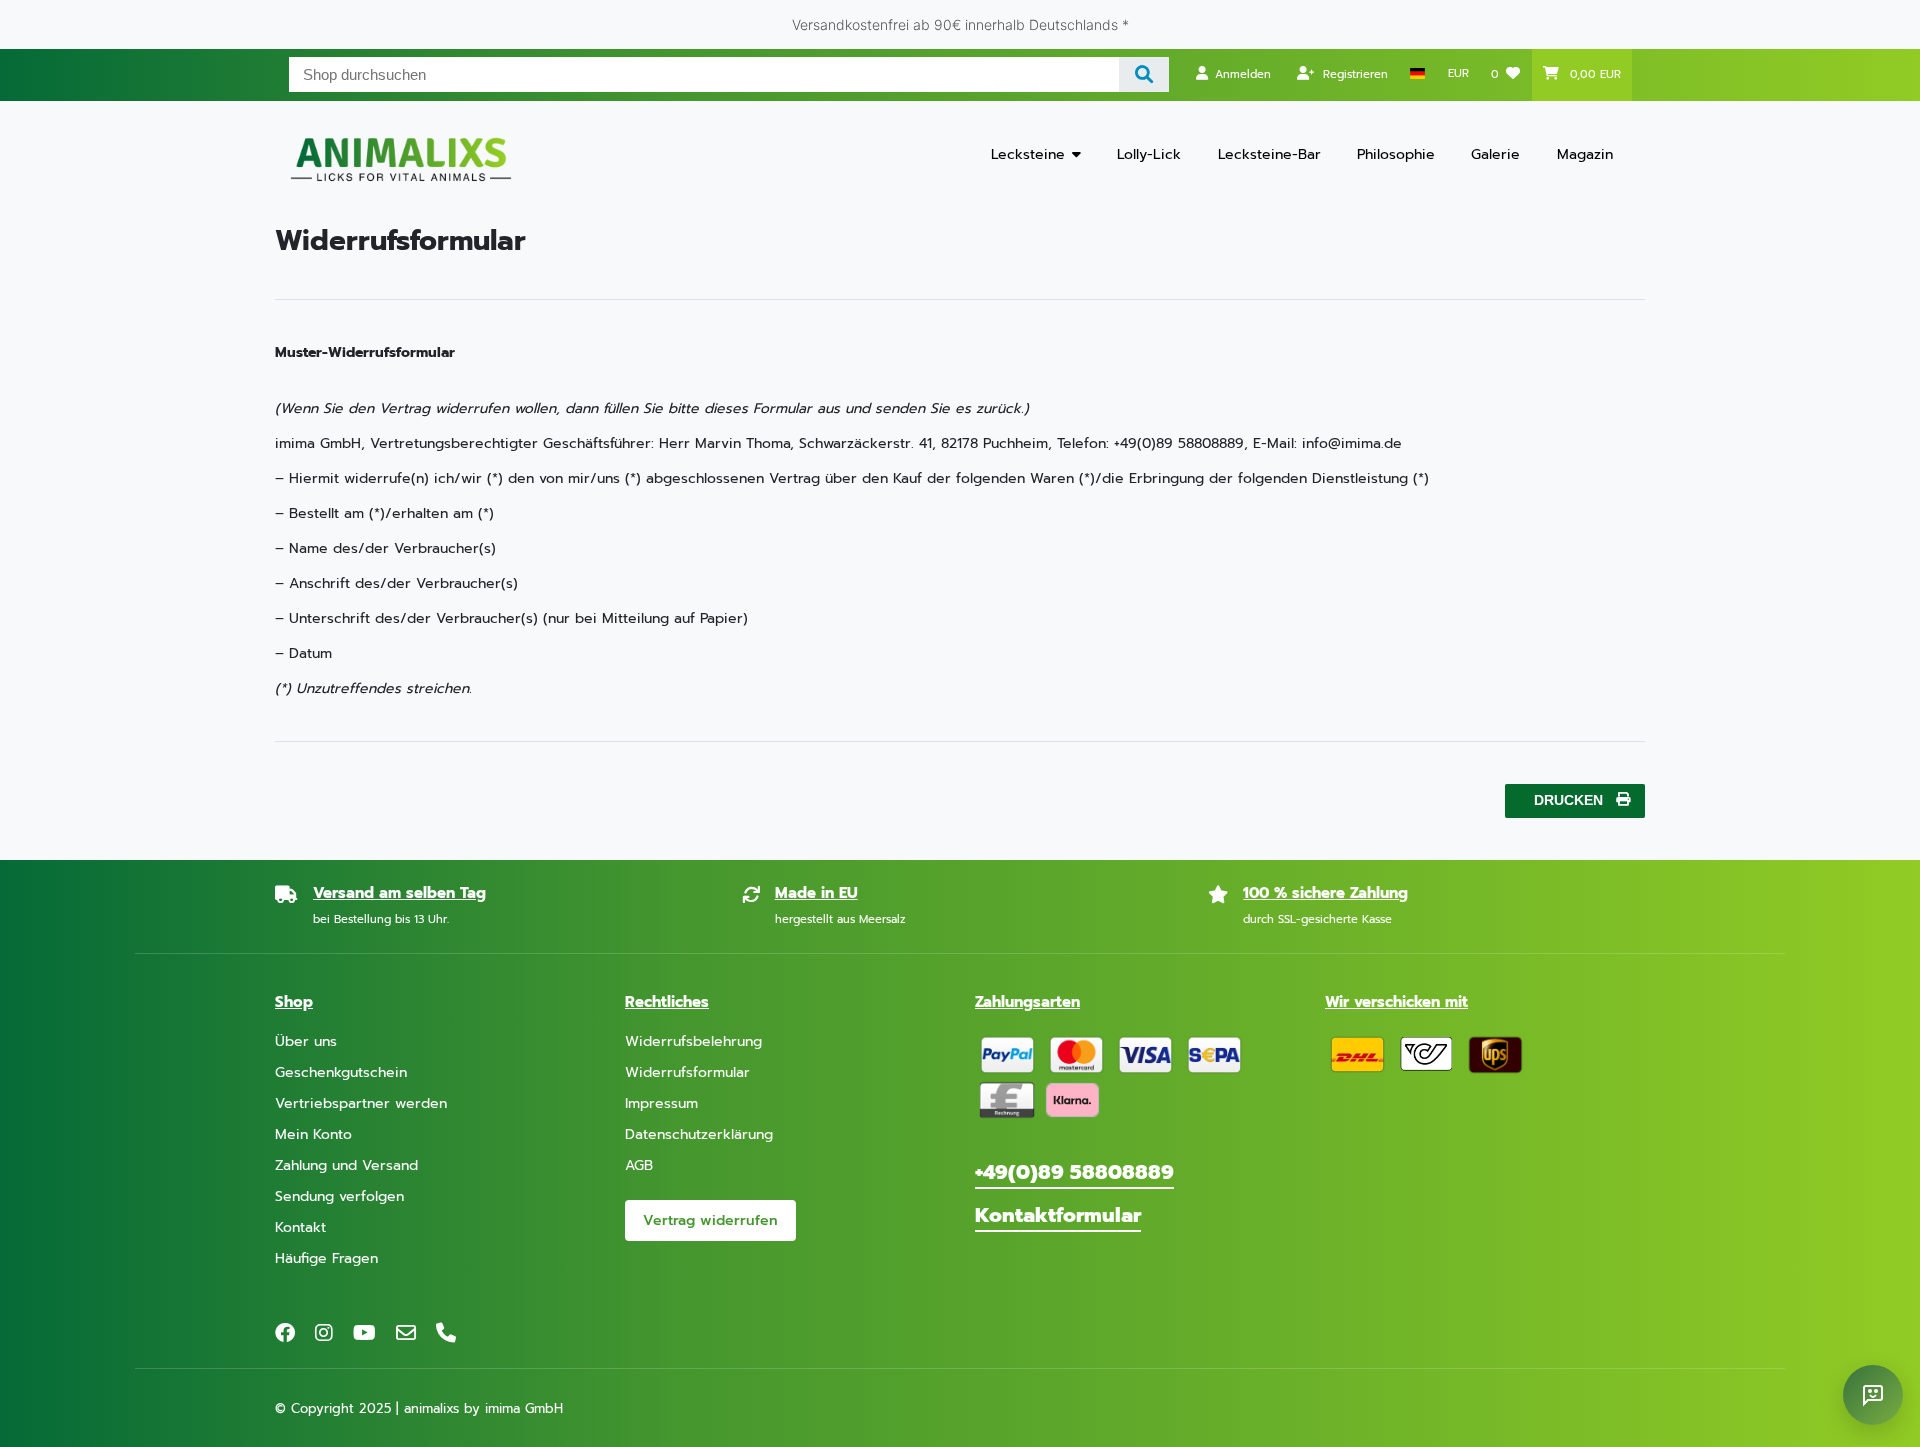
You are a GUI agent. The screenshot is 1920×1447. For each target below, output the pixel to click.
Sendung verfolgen (339, 1196)
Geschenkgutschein (341, 1072)
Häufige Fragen (326, 1258)
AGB (639, 1165)
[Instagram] (324, 1333)
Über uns (306, 1041)
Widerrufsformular (687, 1072)
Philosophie (1396, 154)
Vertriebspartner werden (361, 1103)
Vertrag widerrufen (710, 1220)
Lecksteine (1028, 154)
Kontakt (300, 1227)
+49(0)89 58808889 (1074, 1172)
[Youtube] (364, 1333)
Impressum (661, 1103)
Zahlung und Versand (346, 1165)
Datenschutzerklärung (699, 1134)
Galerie (1495, 154)
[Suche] (1144, 74)
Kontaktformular (1058, 1215)
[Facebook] (285, 1333)
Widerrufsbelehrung (693, 1041)
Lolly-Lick (1149, 154)
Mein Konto (313, 1134)
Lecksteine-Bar (1269, 154)
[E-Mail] (406, 1333)
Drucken (1568, 800)
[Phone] (446, 1333)
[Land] (1417, 74)
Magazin (1585, 154)
